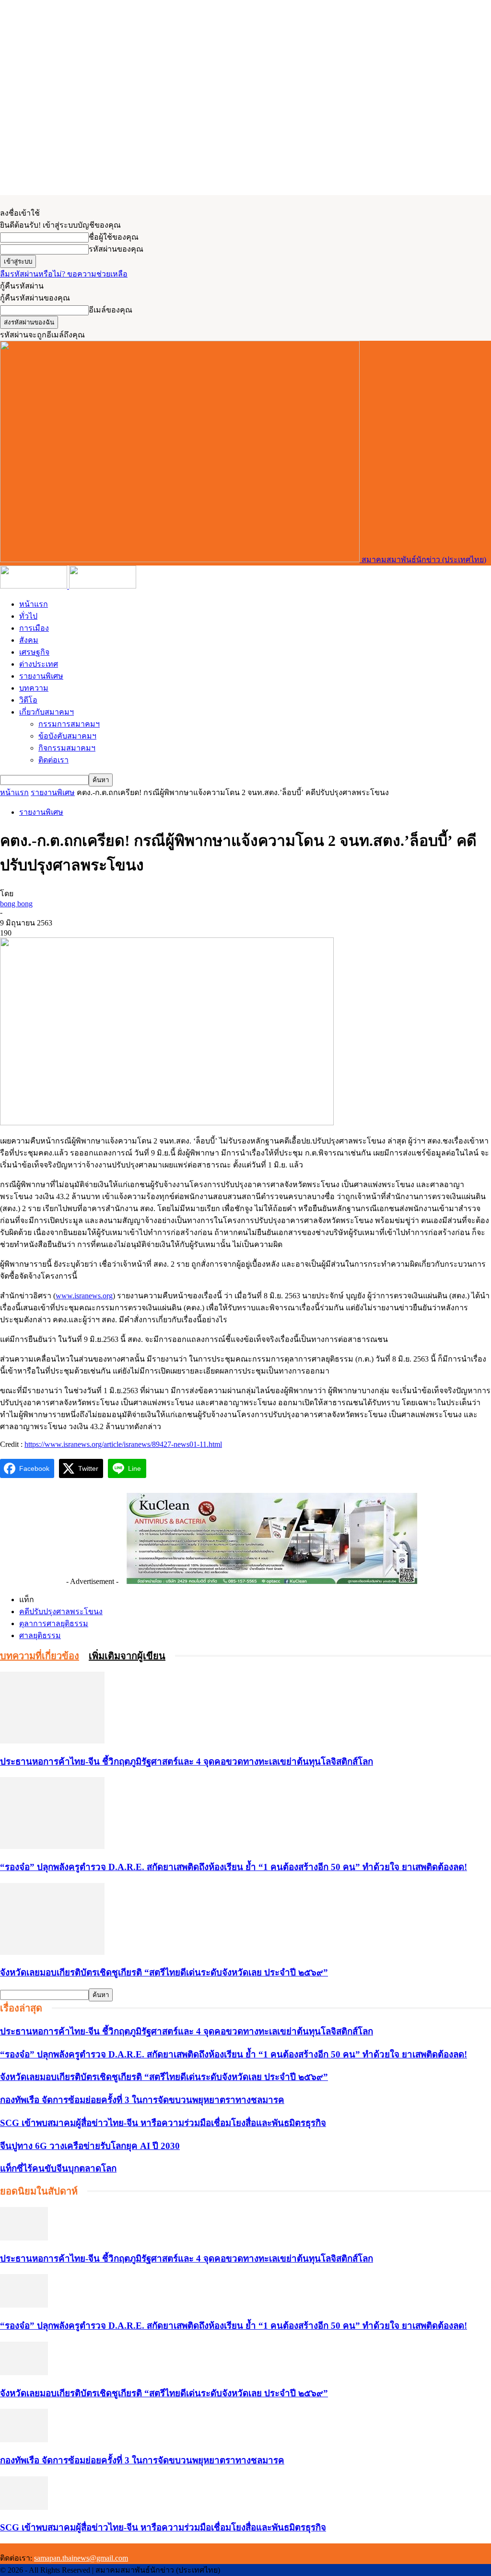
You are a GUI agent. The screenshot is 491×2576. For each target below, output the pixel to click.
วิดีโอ (28, 700)
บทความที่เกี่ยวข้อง (40, 1656)
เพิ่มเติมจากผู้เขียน (127, 1656)
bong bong (16, 904)
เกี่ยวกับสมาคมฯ (47, 712)
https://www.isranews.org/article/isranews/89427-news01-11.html (123, 1444)
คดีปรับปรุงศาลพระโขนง (61, 1611)
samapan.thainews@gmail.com (81, 2558)
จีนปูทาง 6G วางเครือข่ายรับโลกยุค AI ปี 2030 (90, 2146)
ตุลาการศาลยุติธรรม (54, 1623)
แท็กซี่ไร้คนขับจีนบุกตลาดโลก (58, 2168)
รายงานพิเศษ (41, 676)
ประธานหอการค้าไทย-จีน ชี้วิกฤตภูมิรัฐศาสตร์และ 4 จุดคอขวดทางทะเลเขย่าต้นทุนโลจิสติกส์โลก (187, 1762)
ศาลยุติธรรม (40, 1635)
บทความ (34, 688)
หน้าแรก (34, 604)
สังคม (29, 640)
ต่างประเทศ (39, 664)
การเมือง (34, 628)
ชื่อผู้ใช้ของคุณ (114, 237)
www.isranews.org (84, 1296)
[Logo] (35, 586)
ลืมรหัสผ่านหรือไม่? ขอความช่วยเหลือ (64, 274)
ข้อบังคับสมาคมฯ (67, 736)
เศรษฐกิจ (34, 652)
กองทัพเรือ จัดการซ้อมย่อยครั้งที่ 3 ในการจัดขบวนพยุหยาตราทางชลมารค (142, 2100)
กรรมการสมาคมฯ (69, 724)
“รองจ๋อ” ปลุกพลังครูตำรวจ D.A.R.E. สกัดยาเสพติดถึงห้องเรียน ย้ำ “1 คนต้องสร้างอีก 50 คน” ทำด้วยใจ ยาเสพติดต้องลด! (234, 1867)
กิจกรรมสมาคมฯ (67, 748)
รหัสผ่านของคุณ (116, 249)
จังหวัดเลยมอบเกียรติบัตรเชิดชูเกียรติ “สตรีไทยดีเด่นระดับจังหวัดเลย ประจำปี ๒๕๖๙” (164, 1972)
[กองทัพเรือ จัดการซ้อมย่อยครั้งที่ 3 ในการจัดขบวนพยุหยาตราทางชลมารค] (24, 2440)
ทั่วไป (28, 616)
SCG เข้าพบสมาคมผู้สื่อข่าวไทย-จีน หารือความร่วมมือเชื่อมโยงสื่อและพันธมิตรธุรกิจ (163, 2123)
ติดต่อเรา (53, 760)
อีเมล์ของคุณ (111, 310)
